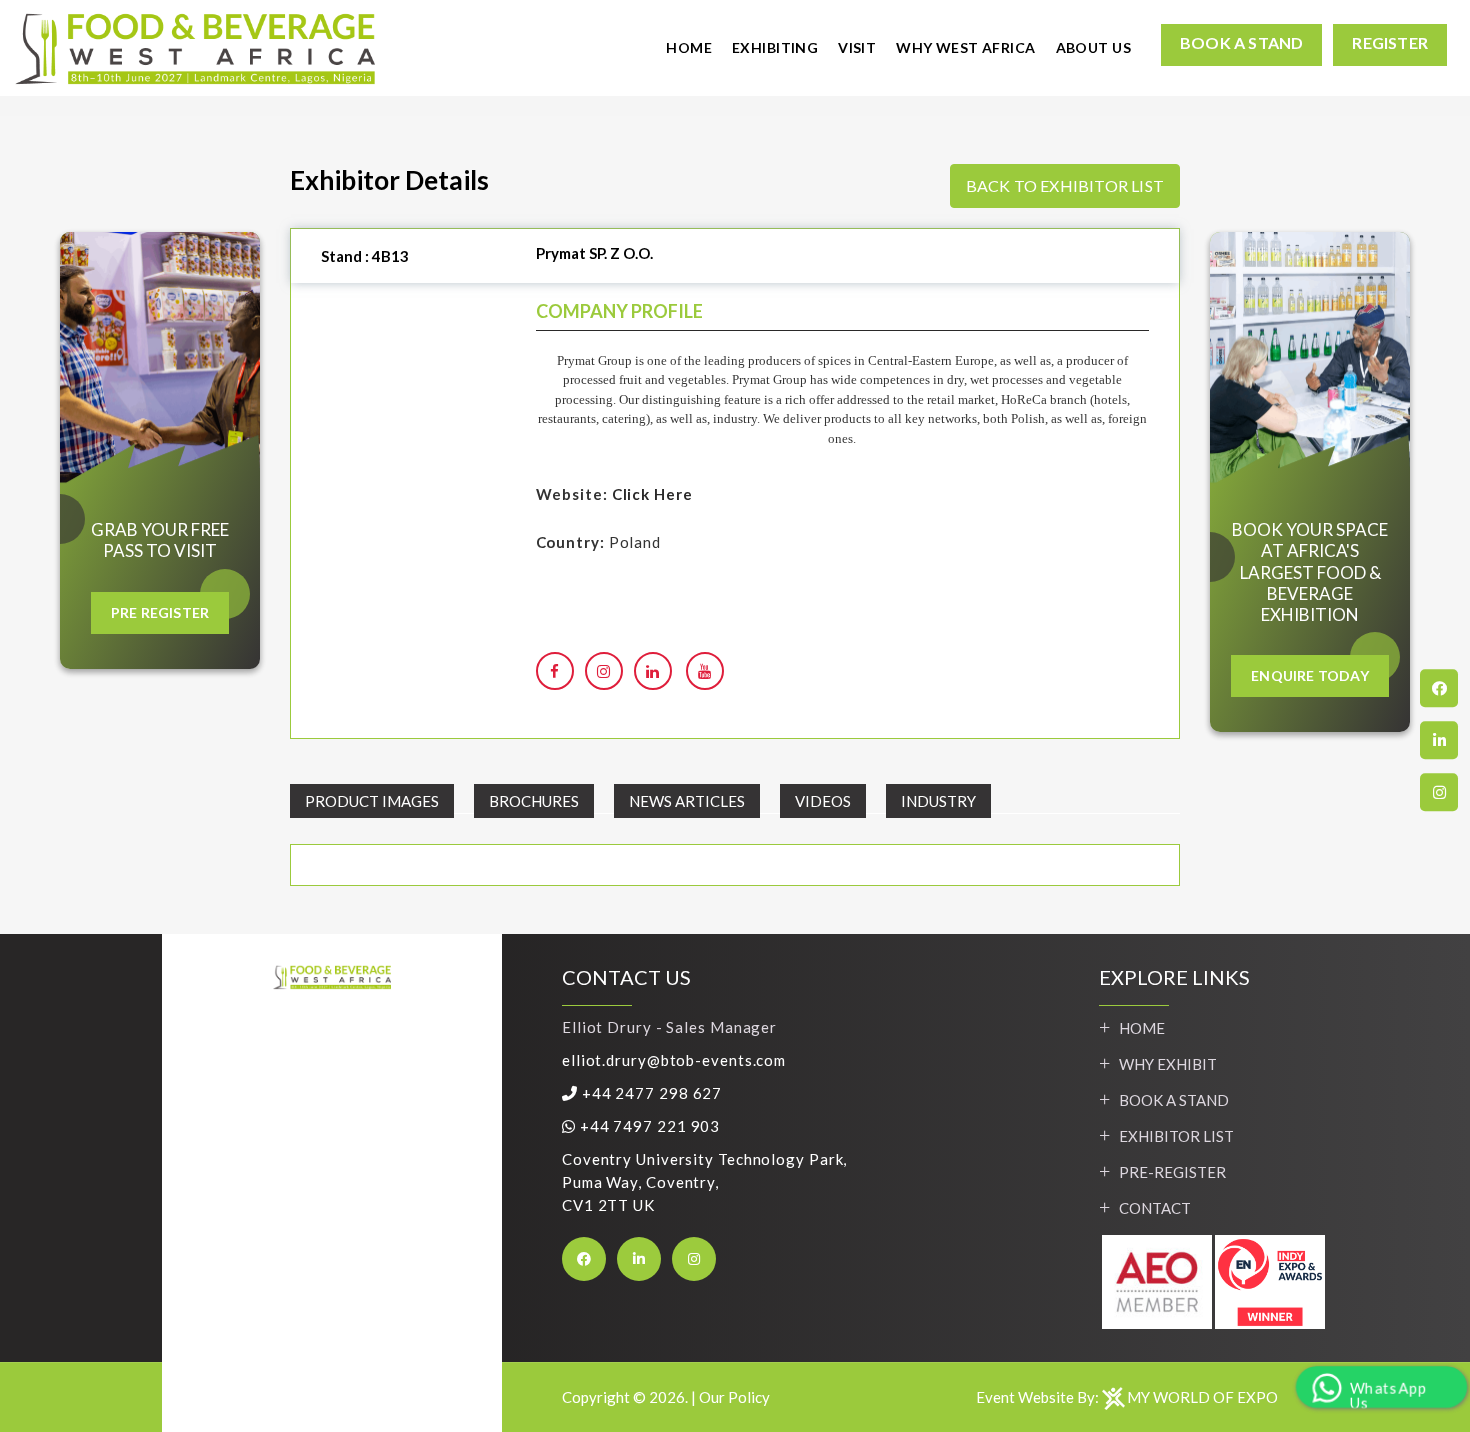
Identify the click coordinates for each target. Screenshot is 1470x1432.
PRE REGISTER (160, 612)
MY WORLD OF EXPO (1202, 1397)
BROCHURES (534, 801)
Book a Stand (1174, 1100)
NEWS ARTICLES (687, 801)
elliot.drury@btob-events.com (674, 1060)
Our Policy (734, 1397)
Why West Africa (965, 47)
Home (689, 47)
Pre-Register (1172, 1172)
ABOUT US (1093, 47)
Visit (857, 47)
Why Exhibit (1168, 1064)
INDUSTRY (938, 801)
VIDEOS (823, 801)
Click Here (652, 494)
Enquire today (1310, 675)
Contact (1155, 1208)
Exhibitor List (1176, 1136)
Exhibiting (775, 47)
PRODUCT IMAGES (372, 801)
